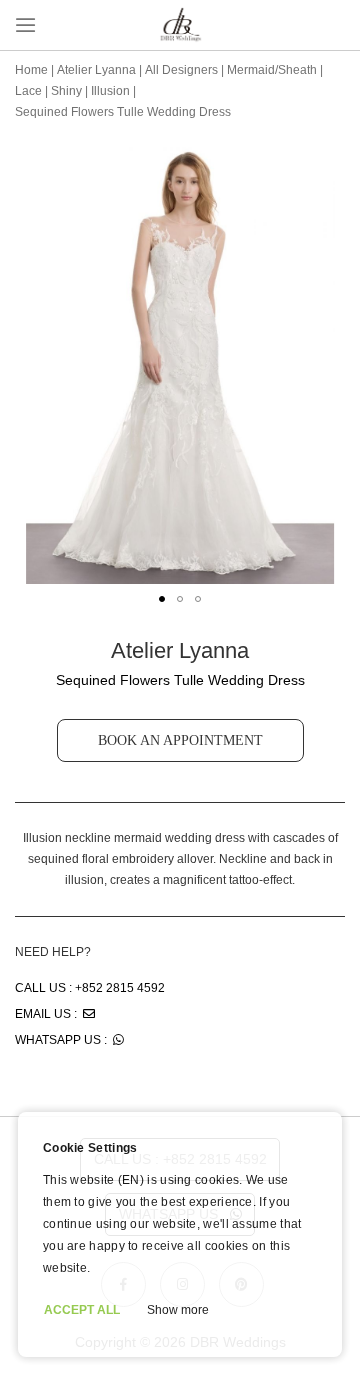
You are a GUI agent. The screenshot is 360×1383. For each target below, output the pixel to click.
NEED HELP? (53, 952)
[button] (162, 599)
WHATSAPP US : (64, 1040)
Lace (28, 91)
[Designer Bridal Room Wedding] (180, 40)
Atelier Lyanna (96, 70)
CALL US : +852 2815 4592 (90, 988)
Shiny (66, 91)
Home (31, 70)
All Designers (181, 70)
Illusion (110, 91)
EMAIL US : (49, 1014)
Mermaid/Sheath (272, 70)
